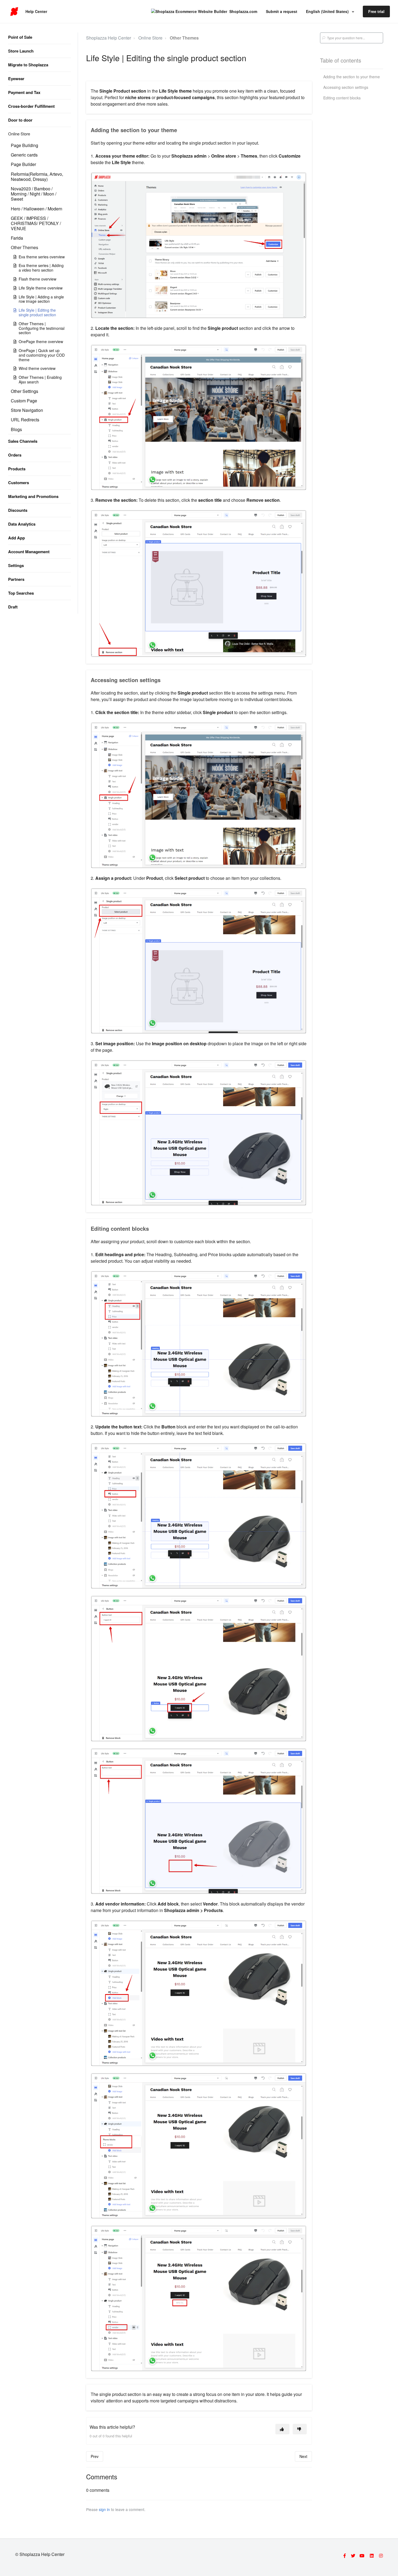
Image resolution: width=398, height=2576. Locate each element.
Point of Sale (20, 37)
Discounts (18, 510)
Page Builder (23, 164)
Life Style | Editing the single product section (37, 312)
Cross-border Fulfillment (31, 106)
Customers (19, 483)
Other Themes (25, 247)
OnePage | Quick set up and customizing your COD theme (42, 355)
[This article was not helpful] (300, 2429)
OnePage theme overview (41, 341)
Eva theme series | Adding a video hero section (41, 268)
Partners (16, 579)
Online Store (19, 134)
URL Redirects (25, 420)
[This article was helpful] (282, 2429)
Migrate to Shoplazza (28, 65)
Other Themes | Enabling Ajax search (40, 380)
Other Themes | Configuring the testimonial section (42, 328)
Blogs (16, 429)
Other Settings (25, 391)
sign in (104, 2509)
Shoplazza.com (243, 11)
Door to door (20, 120)
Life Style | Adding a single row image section (41, 299)
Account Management (29, 552)
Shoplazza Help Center (109, 38)
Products (17, 469)
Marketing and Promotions (33, 496)
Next (303, 2456)
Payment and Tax (24, 92)
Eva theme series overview (42, 257)
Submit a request (282, 11)
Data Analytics (22, 524)
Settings (16, 565)
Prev (95, 2456)
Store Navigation (27, 410)
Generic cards (24, 155)
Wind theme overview (37, 368)
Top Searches (21, 593)
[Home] (14, 12)
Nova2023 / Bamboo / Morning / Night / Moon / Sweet (34, 194)
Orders (15, 455)
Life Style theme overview (41, 288)
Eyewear (16, 79)
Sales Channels (23, 441)
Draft (13, 607)
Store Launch (21, 51)
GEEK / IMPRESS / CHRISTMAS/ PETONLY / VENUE (36, 223)
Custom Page (24, 401)
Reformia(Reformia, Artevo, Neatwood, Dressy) (37, 177)
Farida (17, 238)
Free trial (376, 11)
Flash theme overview (37, 279)
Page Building (25, 145)
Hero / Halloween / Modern (37, 209)
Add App (17, 538)
